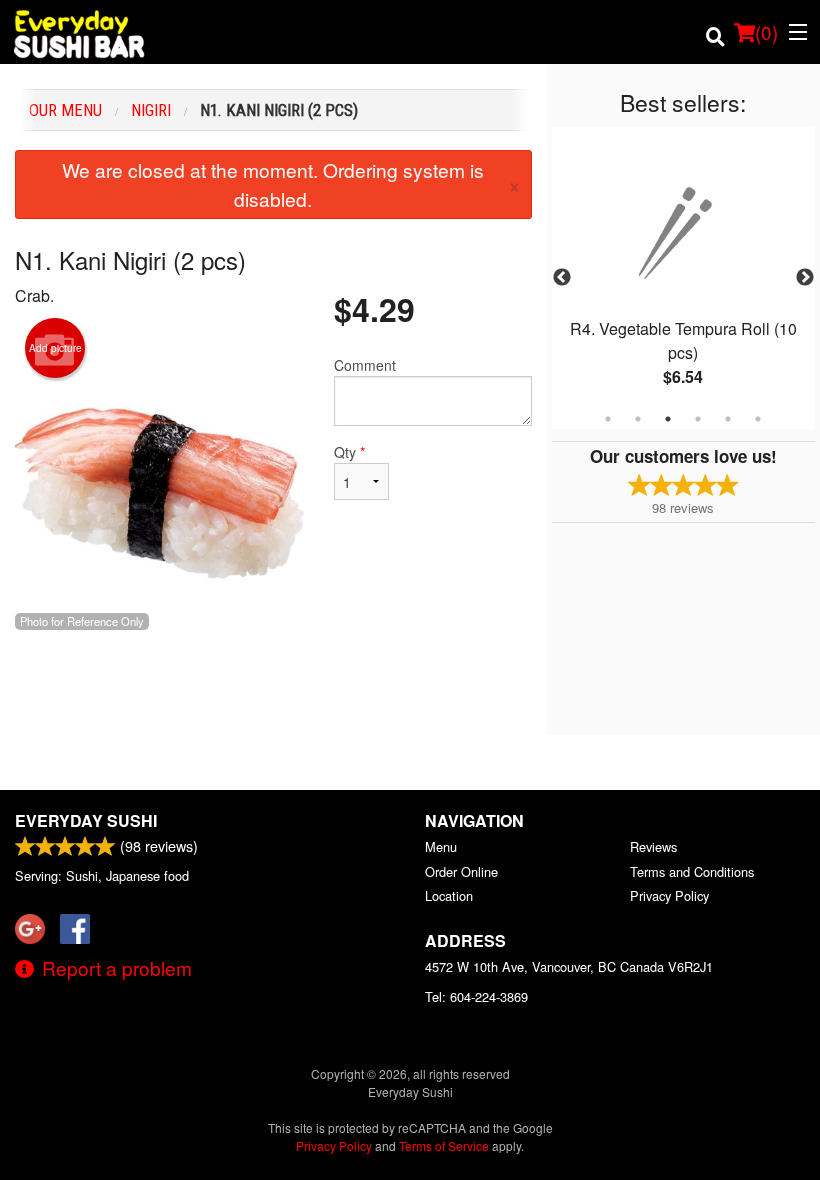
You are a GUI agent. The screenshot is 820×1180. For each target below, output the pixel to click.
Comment (365, 365)
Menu (441, 846)
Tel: (476, 996)
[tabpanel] (683, 278)
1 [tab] (608, 419)
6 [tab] (758, 419)
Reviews (653, 846)
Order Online (461, 871)
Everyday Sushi (86, 820)
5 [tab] (728, 419)
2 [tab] (638, 419)
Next (805, 278)
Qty (349, 452)
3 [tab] (668, 419)
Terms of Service (444, 1145)
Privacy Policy (669, 895)
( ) (766, 31)
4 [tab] (698, 419)
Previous (562, 278)
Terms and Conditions (692, 871)
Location (449, 895)
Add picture (55, 348)
